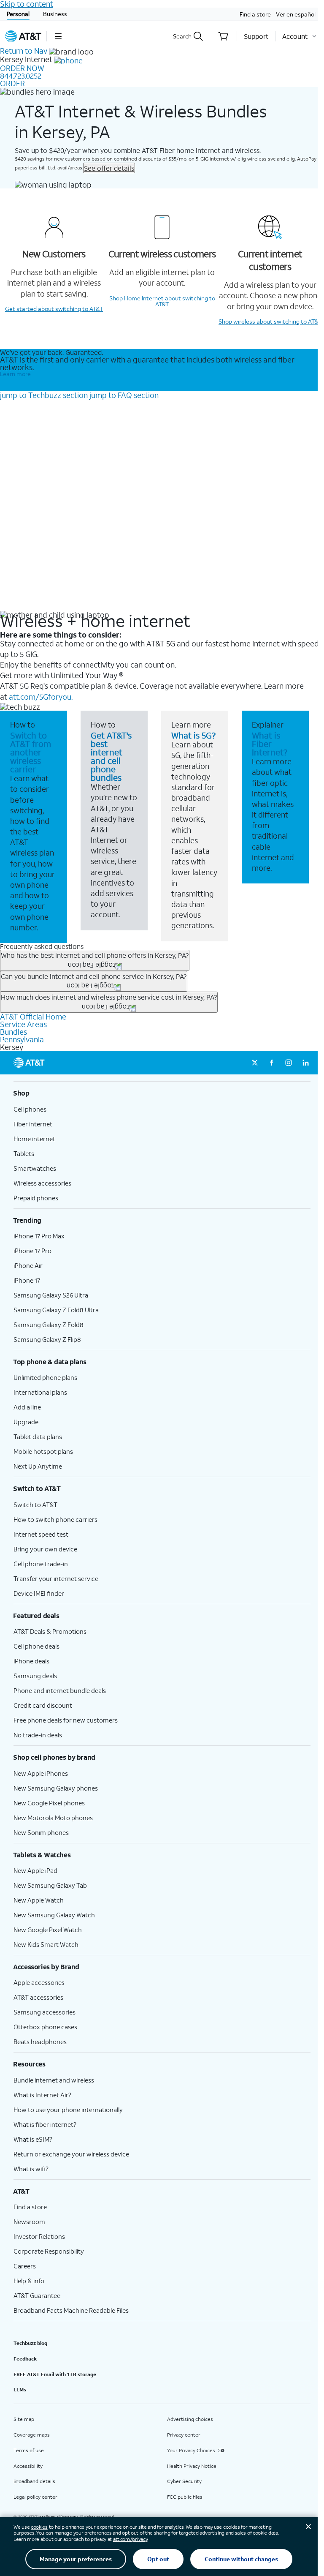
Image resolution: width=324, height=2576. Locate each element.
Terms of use (29, 2450)
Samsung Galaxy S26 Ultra (51, 1295)
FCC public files (185, 2497)
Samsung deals (35, 1676)
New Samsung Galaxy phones (56, 1788)
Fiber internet (33, 1124)
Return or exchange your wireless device (71, 2154)
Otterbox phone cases (45, 2027)
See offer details (109, 168)
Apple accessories (39, 1982)
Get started (54, 309)
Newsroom (29, 2222)
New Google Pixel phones (49, 1803)
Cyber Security (184, 2481)
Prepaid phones (36, 1198)
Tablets (24, 1153)
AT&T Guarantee (37, 2295)
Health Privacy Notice (192, 2466)
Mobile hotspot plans (43, 1451)
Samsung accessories (45, 2012)
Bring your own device (45, 1549)
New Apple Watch (39, 1900)
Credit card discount (43, 1705)
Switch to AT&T (35, 1505)
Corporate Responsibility (49, 2251)
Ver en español (296, 14)
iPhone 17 (27, 1280)
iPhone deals (31, 1661)
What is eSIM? (33, 2139)
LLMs (20, 2389)
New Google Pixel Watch (48, 1930)
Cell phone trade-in (41, 1564)
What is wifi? (31, 2169)
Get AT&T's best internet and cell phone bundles (111, 756)
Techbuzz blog (30, 2343)
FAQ (124, 395)
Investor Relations (39, 2236)
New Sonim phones (41, 1832)
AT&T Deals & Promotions (50, 1631)
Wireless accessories (42, 1183)
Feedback (25, 2359)
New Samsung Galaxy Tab (50, 1885)
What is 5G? (193, 735)
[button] (58, 36)
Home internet (34, 1139)
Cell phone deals (36, 1646)
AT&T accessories (38, 1997)
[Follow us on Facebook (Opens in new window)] (272, 1063)
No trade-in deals (38, 1735)
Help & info (29, 2281)
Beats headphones (40, 2042)
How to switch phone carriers (55, 1519)
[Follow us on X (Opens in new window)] (255, 1063)
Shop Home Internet (162, 301)
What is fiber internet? (45, 2124)
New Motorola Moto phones (53, 1818)
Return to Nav (24, 51)
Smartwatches (35, 1168)
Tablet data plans (38, 1437)
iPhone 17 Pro (32, 1251)
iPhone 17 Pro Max (39, 1236)
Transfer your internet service (56, 1578)
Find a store (255, 14)
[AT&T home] (23, 36)
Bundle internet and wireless (54, 2080)
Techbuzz (44, 395)
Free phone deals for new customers (66, 1720)
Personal (18, 14)
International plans (40, 1392)
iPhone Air (28, 1265)
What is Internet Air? (42, 2095)
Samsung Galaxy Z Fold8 (49, 1325)
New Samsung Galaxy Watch (54, 1915)
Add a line (27, 1407)
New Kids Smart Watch (46, 1944)
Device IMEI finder (39, 1593)
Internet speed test (41, 1534)
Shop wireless (270, 321)
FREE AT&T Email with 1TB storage (55, 2374)
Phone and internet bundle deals (60, 1690)
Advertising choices (190, 2419)
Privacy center (184, 2435)
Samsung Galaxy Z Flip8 (47, 1339)
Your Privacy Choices (191, 2450)
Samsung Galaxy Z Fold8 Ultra (56, 1310)
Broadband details (34, 2481)
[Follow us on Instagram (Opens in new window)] (289, 1063)
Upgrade (26, 1422)
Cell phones (30, 1109)
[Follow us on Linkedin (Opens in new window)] (305, 1063)
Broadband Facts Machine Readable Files (71, 2310)
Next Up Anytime (38, 1466)
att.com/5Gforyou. (41, 697)
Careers (25, 2266)
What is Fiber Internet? (270, 744)
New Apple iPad (35, 1870)
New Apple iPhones (41, 1773)
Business (55, 14)
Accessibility (28, 2466)
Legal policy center (35, 2497)
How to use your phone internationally (68, 2110)
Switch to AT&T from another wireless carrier (31, 752)
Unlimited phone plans (45, 1377)
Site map (24, 2419)
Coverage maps (32, 2435)
